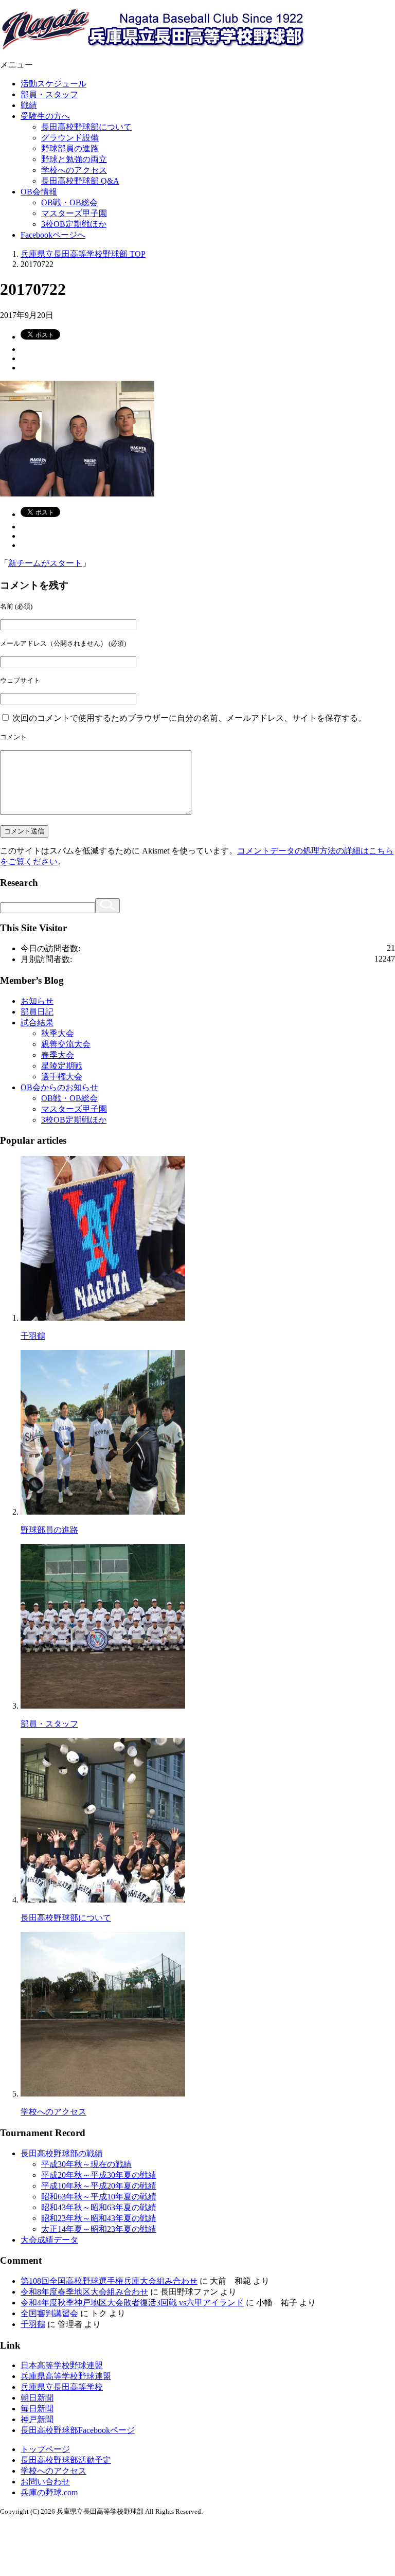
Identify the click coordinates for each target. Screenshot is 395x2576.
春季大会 (58, 1055)
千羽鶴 (33, 1336)
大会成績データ (49, 2240)
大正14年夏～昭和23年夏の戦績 (99, 2229)
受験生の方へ (45, 116)
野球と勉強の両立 (74, 159)
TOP (83, 254)
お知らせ (37, 1001)
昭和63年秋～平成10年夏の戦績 (99, 2197)
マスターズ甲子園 (74, 213)
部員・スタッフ (49, 94)
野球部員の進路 (70, 148)
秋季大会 (58, 1033)
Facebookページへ (53, 235)
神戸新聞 (37, 2419)
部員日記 (37, 1012)
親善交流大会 (66, 1044)
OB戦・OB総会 (69, 202)
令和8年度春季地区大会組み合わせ (84, 2292)
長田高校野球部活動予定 (66, 2460)
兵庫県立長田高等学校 (62, 2387)
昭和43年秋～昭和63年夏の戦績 (99, 2207)
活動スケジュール (53, 84)
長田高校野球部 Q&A (80, 181)
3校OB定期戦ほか (74, 224)
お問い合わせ (45, 2482)
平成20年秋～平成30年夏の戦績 (99, 2175)
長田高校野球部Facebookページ (78, 2430)
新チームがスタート (45, 563)
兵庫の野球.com (49, 2492)
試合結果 (37, 1023)
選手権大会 (62, 1077)
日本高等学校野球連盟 (62, 2365)
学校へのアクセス (74, 170)
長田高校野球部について (86, 127)
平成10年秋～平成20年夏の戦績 (99, 2186)
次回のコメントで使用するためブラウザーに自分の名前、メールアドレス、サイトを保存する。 (189, 718)
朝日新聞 (37, 2398)
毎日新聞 (37, 2409)
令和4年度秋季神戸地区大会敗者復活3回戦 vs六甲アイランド (132, 2303)
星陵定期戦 (62, 1066)
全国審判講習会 (49, 2313)
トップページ (45, 2449)
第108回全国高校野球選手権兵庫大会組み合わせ (109, 2281)
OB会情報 (39, 192)
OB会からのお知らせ (59, 1087)
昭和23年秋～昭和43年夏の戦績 (99, 2218)
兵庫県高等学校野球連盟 (66, 2376)
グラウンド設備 (70, 138)
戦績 (29, 105)
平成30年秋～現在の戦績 (86, 2164)
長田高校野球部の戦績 (62, 2153)
